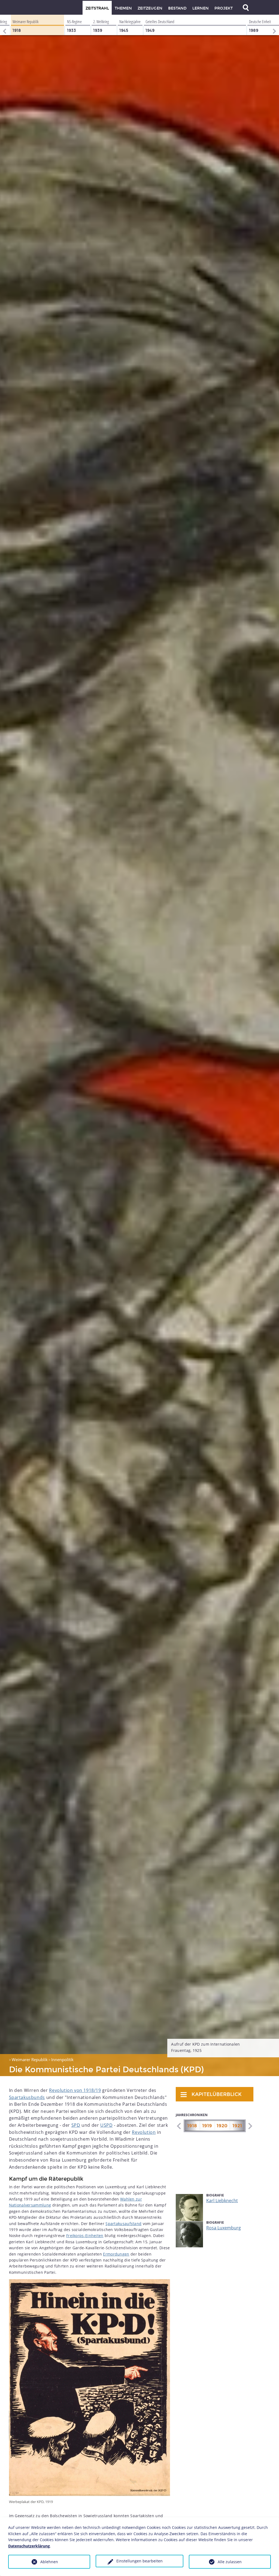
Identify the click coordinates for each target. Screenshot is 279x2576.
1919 (207, 2126)
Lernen (201, 8)
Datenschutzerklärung (29, 2546)
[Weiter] (275, 25)
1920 (222, 2126)
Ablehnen (49, 2562)
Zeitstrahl (97, 8)
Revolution (144, 2132)
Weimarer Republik (30, 2059)
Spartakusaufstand (123, 2224)
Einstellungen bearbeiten (139, 2561)
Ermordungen (116, 2254)
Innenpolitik (62, 2059)
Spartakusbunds (27, 2097)
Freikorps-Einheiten (85, 2236)
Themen (123, 8)
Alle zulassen (230, 2562)
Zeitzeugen (150, 8)
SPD (76, 2125)
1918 (192, 2126)
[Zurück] (4, 25)
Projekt (224, 8)
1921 (237, 2126)
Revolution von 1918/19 (75, 2090)
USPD (106, 2125)
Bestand (177, 8)
